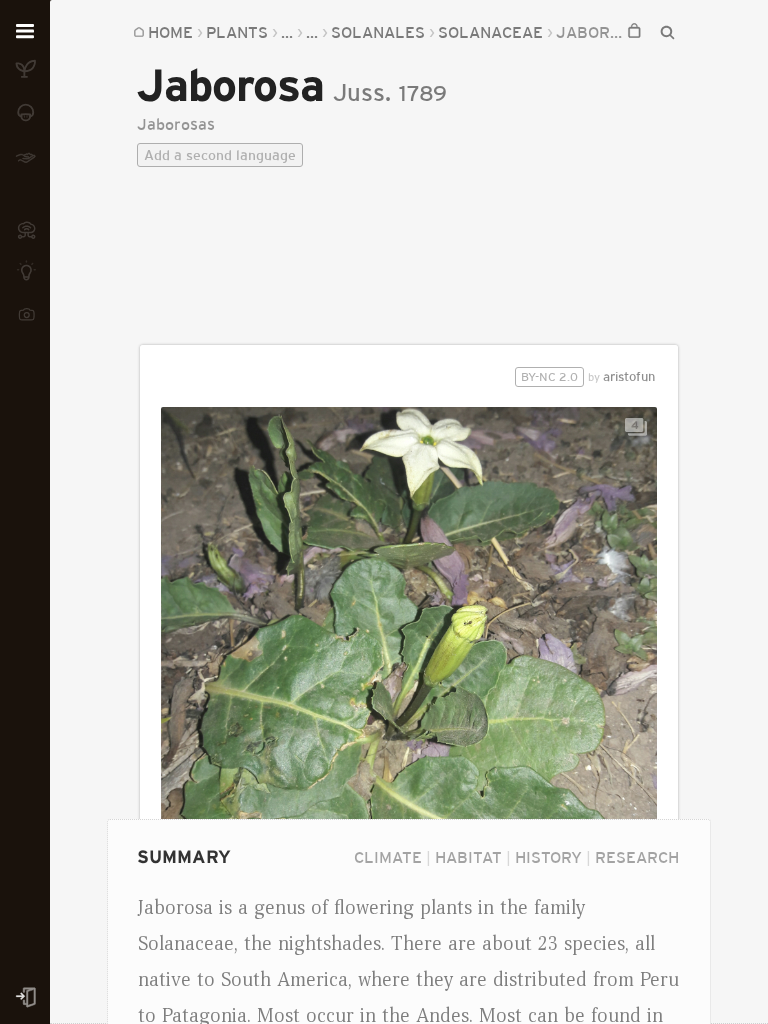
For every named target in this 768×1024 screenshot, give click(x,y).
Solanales (378, 32)
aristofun (588, 376)
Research (637, 857)
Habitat (468, 857)
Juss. (362, 92)
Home (170, 32)
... (287, 32)
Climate (388, 857)
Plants (237, 32)
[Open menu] (25, 32)
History (548, 857)
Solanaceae (490, 32)
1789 (423, 93)
